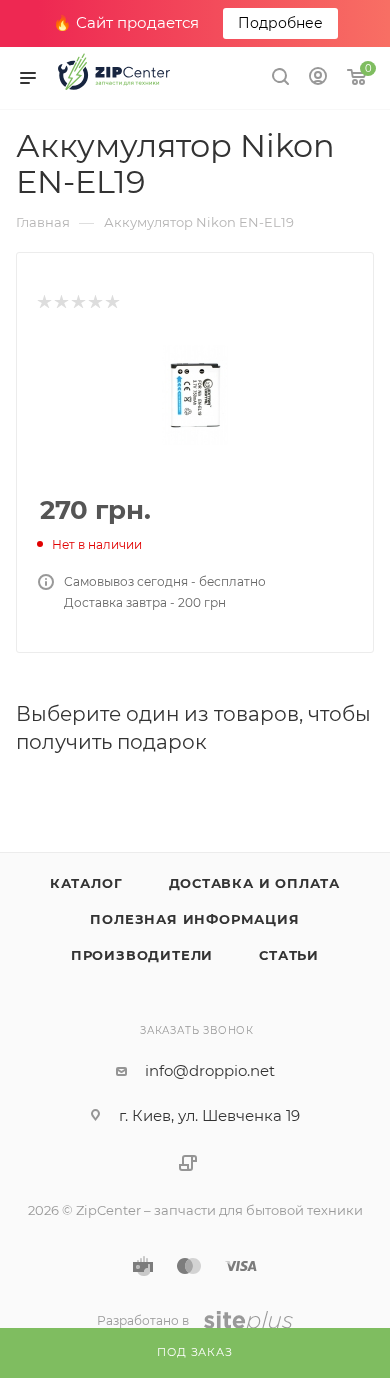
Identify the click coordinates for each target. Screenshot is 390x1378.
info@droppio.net (210, 1070)
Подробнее (280, 23)
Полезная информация (194, 919)
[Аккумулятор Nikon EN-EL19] (195, 393)
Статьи (289, 955)
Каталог (86, 883)
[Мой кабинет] (318, 78)
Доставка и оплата (255, 883)
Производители (142, 955)
